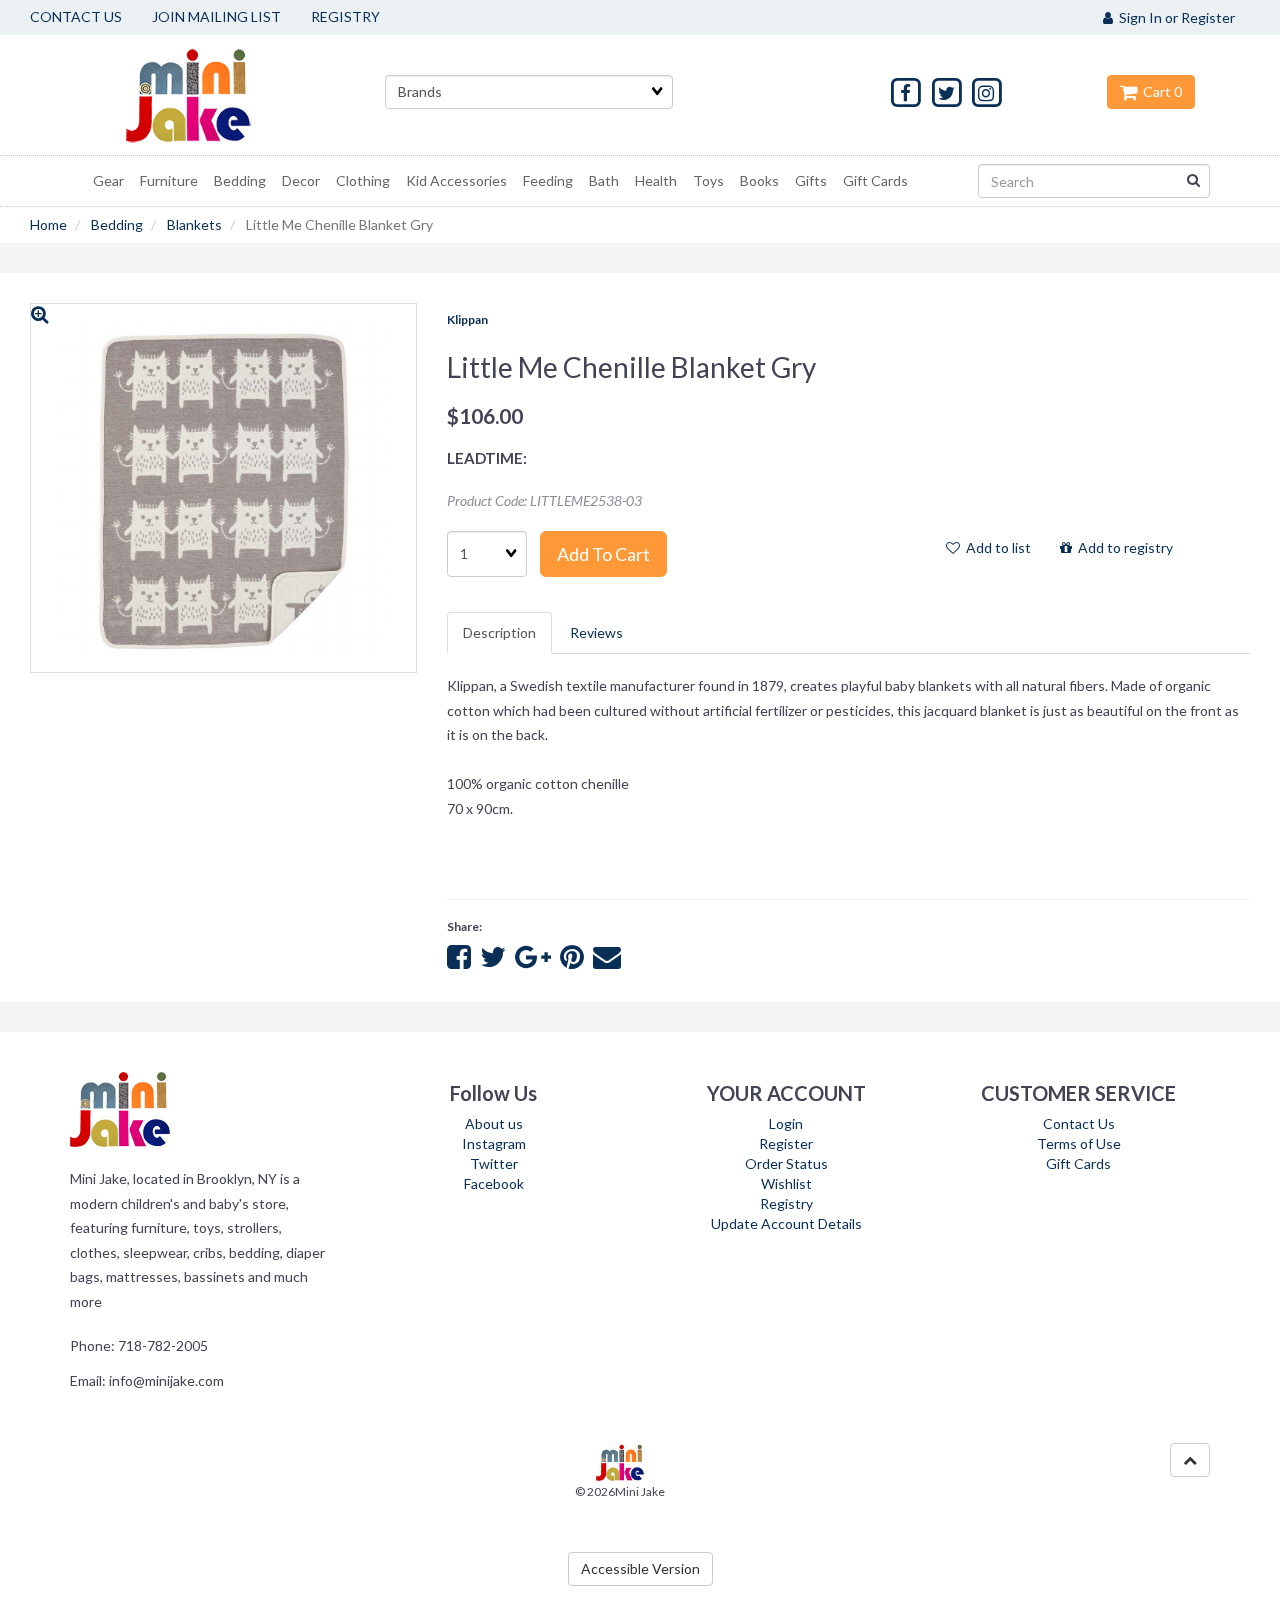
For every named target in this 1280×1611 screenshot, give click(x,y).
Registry (786, 1203)
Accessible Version (640, 1568)
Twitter (494, 1163)
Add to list (995, 547)
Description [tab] (499, 632)
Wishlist (786, 1183)
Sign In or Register (1174, 17)
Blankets (194, 224)
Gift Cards (1078, 1163)
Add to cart (603, 554)
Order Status (786, 1163)
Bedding (117, 224)
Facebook (494, 1183)
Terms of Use (1079, 1143)
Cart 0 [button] (1159, 91)
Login (786, 1123)
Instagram (494, 1143)
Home (48, 224)
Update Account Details (786, 1223)
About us (494, 1123)
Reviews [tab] (596, 632)
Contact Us (1079, 1123)
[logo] (213, 95)
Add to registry (1122, 547)
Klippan (467, 319)
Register (786, 1143)
